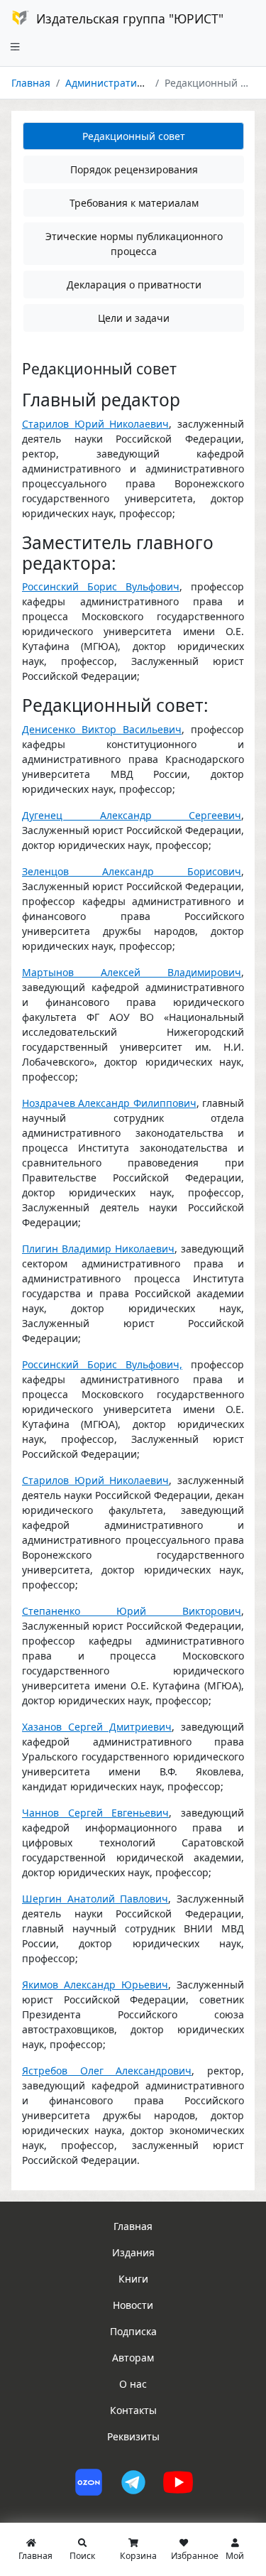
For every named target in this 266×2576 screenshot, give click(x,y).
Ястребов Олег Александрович (107, 2071)
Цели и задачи (134, 318)
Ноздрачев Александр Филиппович (109, 1103)
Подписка (133, 2331)
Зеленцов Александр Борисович (132, 871)
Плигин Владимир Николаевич (98, 1249)
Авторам (133, 2358)
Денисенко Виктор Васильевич (102, 729)
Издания (133, 2252)
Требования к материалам (134, 203)
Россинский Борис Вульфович (101, 586)
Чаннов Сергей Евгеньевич (95, 1813)
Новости (133, 2305)
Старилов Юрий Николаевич (95, 424)
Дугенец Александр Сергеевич (132, 815)
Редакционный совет (134, 136)
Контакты (133, 2410)
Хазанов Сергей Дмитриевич (97, 1727)
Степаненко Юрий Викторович (132, 1611)
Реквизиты (133, 2436)
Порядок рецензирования (134, 169)
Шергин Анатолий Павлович (95, 1899)
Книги (133, 2279)
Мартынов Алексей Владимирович (132, 972)
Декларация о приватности (134, 285)
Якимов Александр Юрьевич (95, 1985)
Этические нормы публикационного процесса (134, 244)
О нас (133, 2384)
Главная (31, 83)
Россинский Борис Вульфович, (102, 1364)
